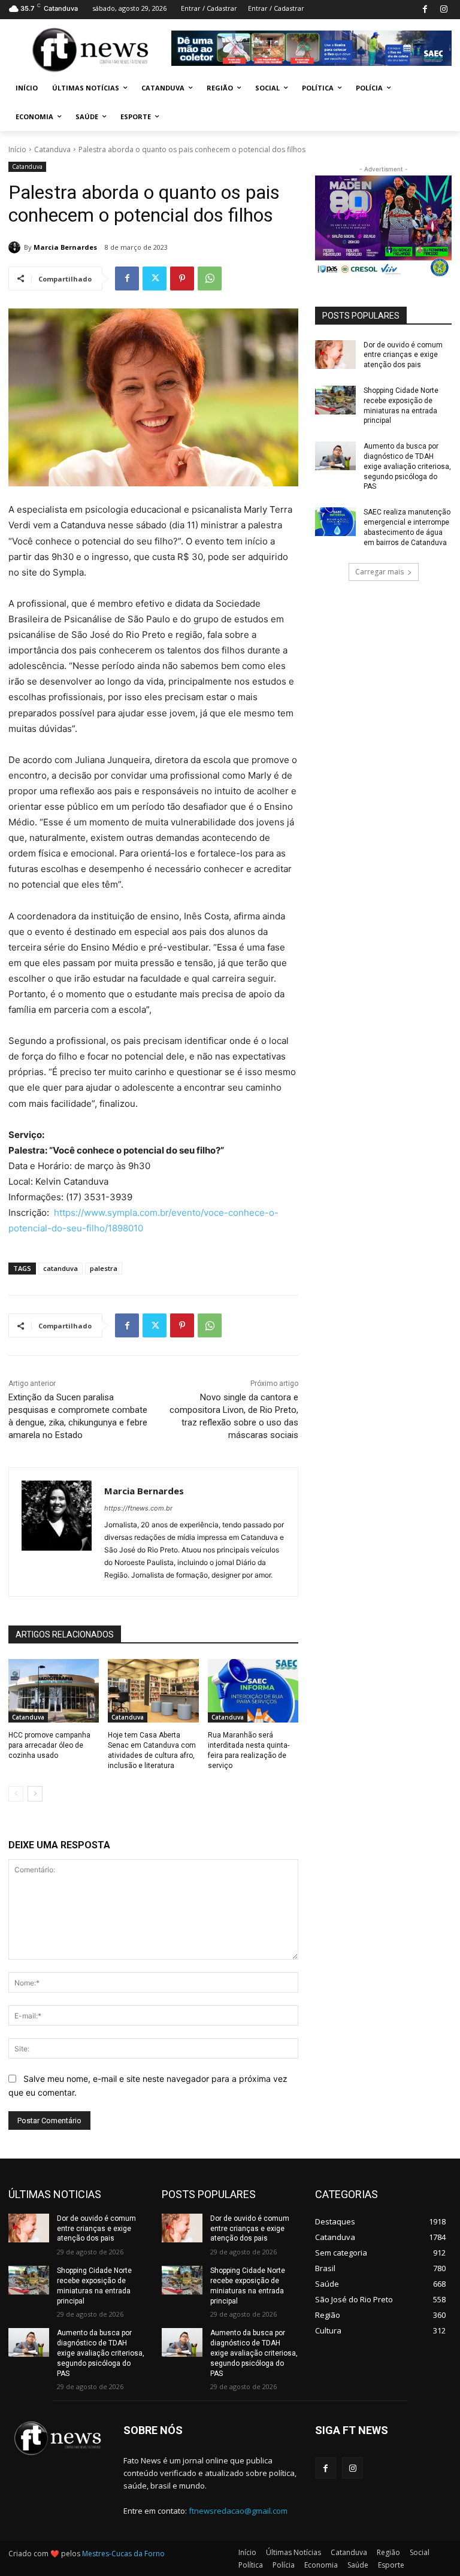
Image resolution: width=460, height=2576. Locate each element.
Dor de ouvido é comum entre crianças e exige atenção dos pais (403, 355)
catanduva (60, 1268)
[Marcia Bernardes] (16, 247)
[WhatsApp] (210, 279)
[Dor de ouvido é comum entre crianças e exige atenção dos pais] (335, 355)
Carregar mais (379, 572)
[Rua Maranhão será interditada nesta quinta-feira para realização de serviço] (253, 1691)
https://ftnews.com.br (138, 1508)
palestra (104, 1268)
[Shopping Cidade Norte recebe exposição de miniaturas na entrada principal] (335, 400)
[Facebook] (425, 10)
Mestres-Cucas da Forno (123, 2554)
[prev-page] (16, 1794)
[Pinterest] (182, 279)
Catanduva (52, 149)
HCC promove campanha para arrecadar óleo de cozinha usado (49, 1745)
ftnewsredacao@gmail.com (238, 2511)
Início (17, 149)
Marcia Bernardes (65, 247)
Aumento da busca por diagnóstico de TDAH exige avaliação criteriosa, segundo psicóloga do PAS (407, 466)
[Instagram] (444, 10)
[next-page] (35, 1794)
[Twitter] (155, 279)
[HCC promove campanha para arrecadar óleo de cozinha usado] (54, 1691)
